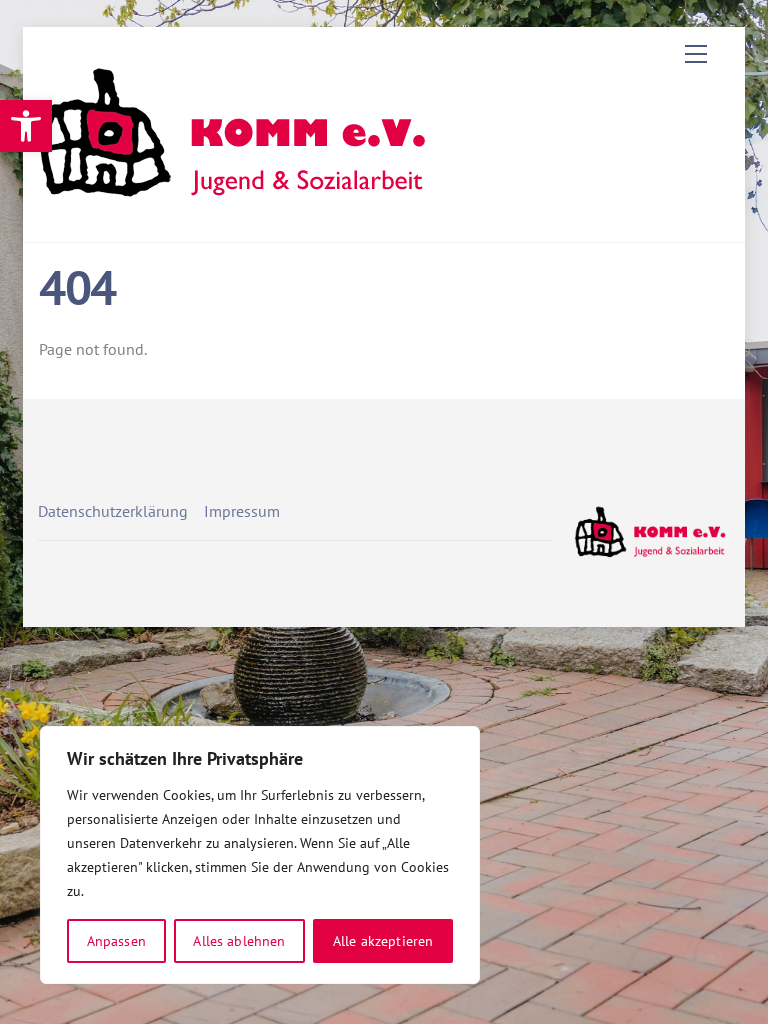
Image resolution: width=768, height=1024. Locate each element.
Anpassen (116, 941)
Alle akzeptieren (383, 941)
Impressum (242, 511)
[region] (260, 855)
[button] (26, 126)
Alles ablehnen (239, 941)
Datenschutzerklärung (113, 511)
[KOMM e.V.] (237, 205)
